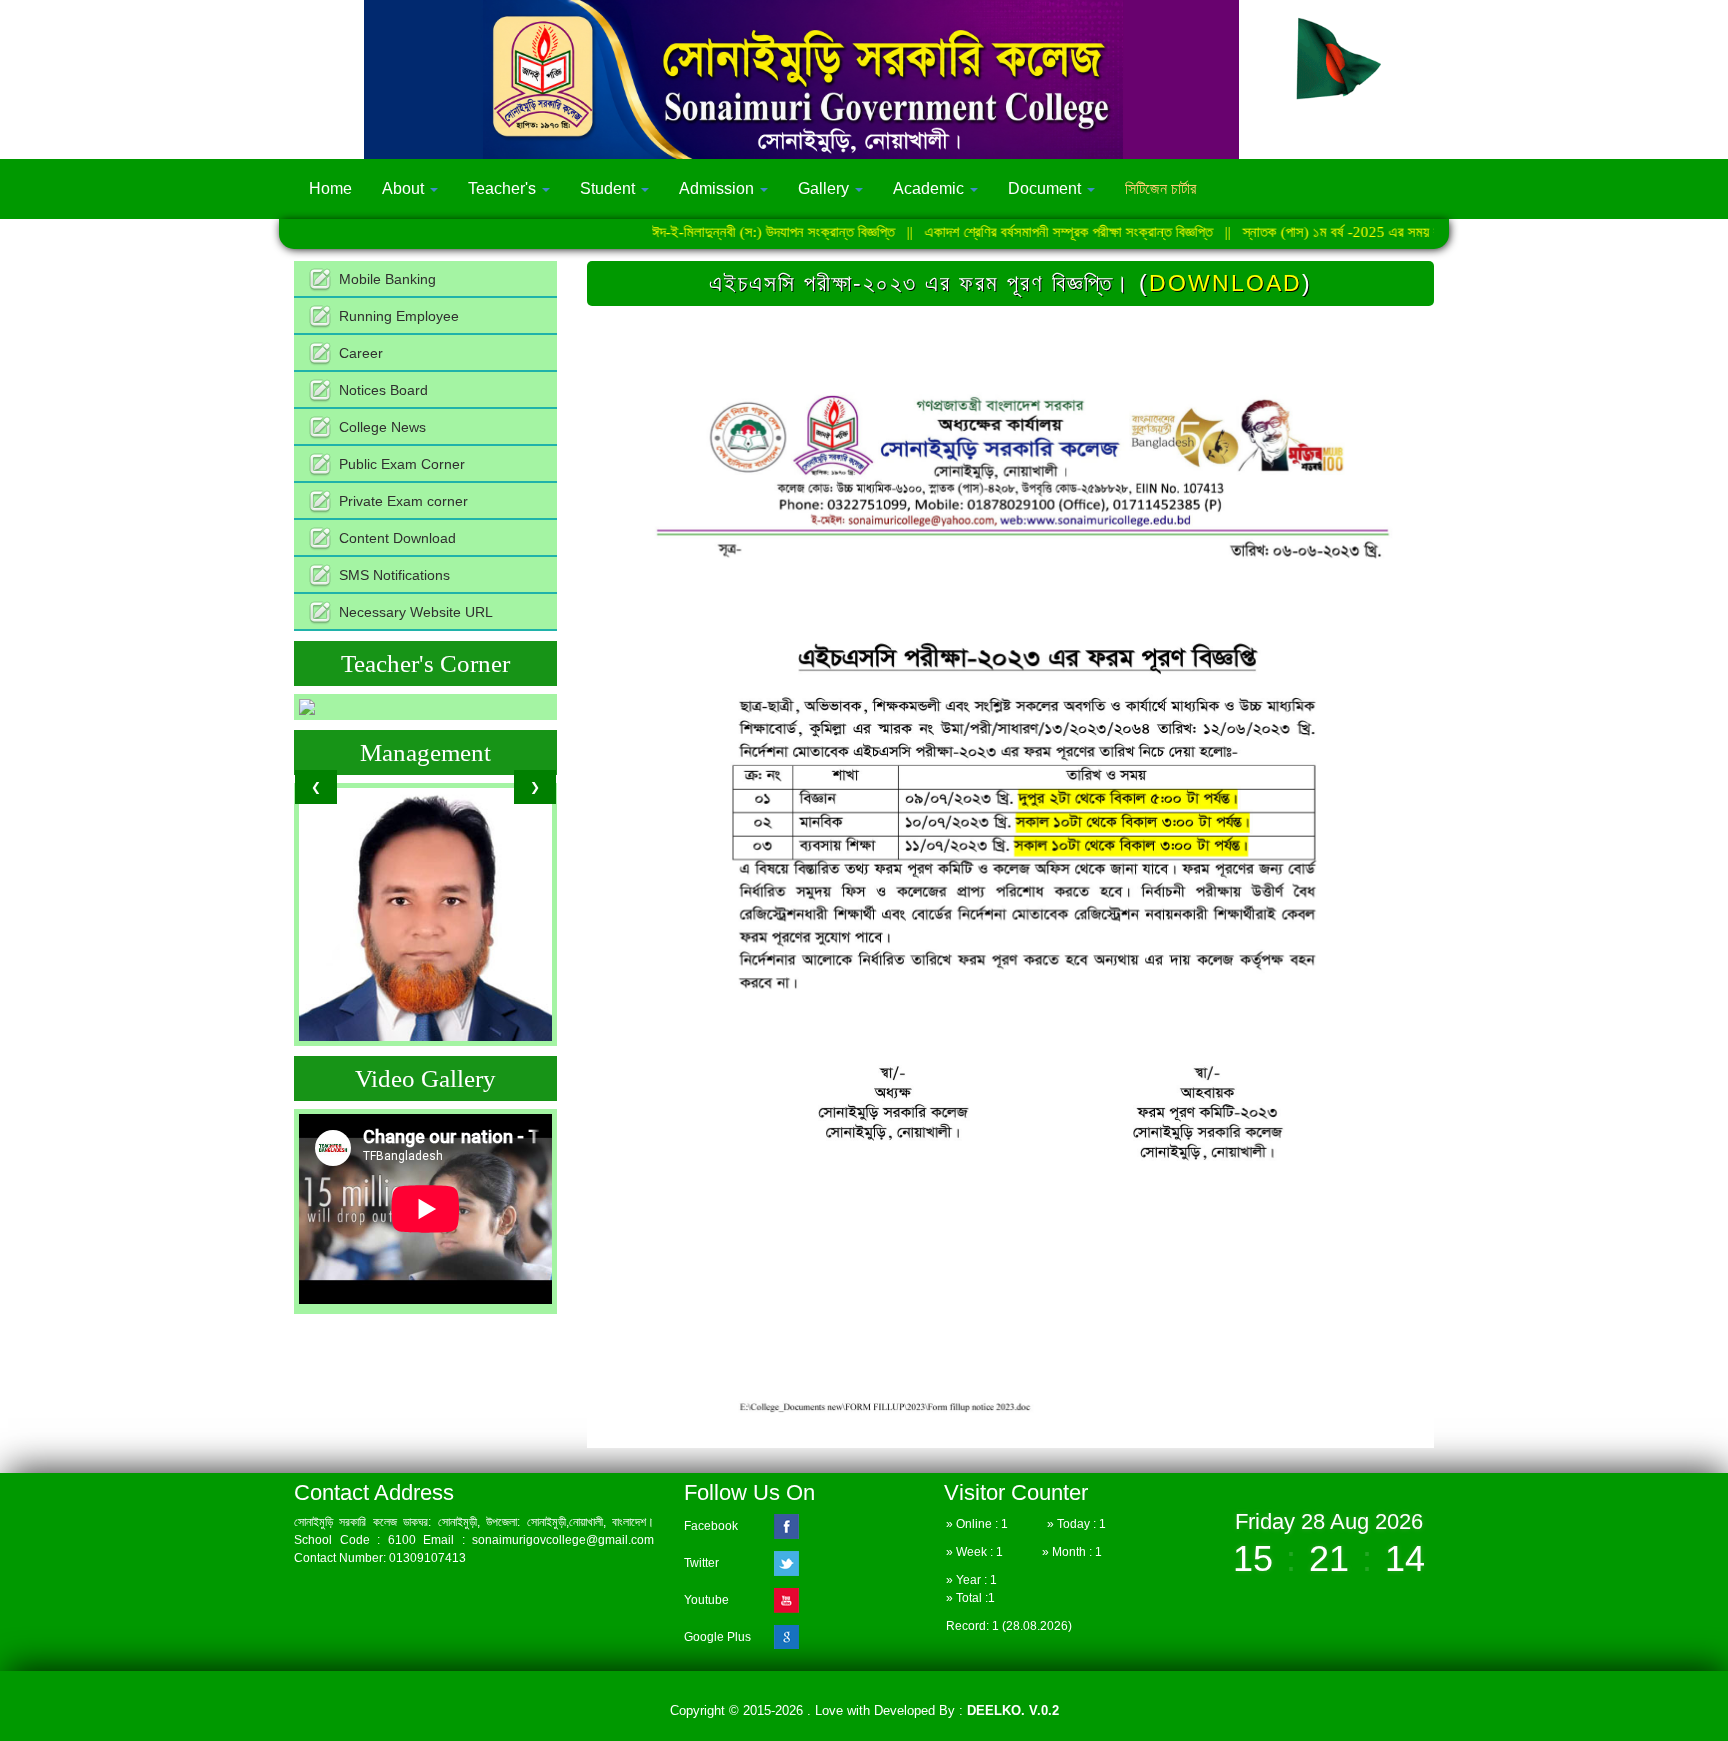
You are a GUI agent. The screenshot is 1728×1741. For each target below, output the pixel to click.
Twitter (701, 1563)
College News (382, 427)
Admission (718, 188)
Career (361, 353)
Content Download (397, 538)
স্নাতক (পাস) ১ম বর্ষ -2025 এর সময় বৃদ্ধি (1282, 232)
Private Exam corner (403, 501)
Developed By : (964, 1710)
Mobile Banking (387, 279)
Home (330, 188)
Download (1225, 283)
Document (1046, 188)
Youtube (706, 1600)
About (405, 188)
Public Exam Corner (402, 464)
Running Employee (399, 316)
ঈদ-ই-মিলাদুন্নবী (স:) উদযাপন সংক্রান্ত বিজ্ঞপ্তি (706, 232)
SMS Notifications (394, 575)
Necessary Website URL (416, 612)
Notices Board (383, 390)
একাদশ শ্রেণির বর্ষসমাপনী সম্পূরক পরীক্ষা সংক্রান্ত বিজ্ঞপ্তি (1002, 232)
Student (609, 188)
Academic (930, 188)
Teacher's (504, 188)
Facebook (711, 1526)
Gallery (825, 188)
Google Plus (717, 1637)
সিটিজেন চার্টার (1160, 188)
